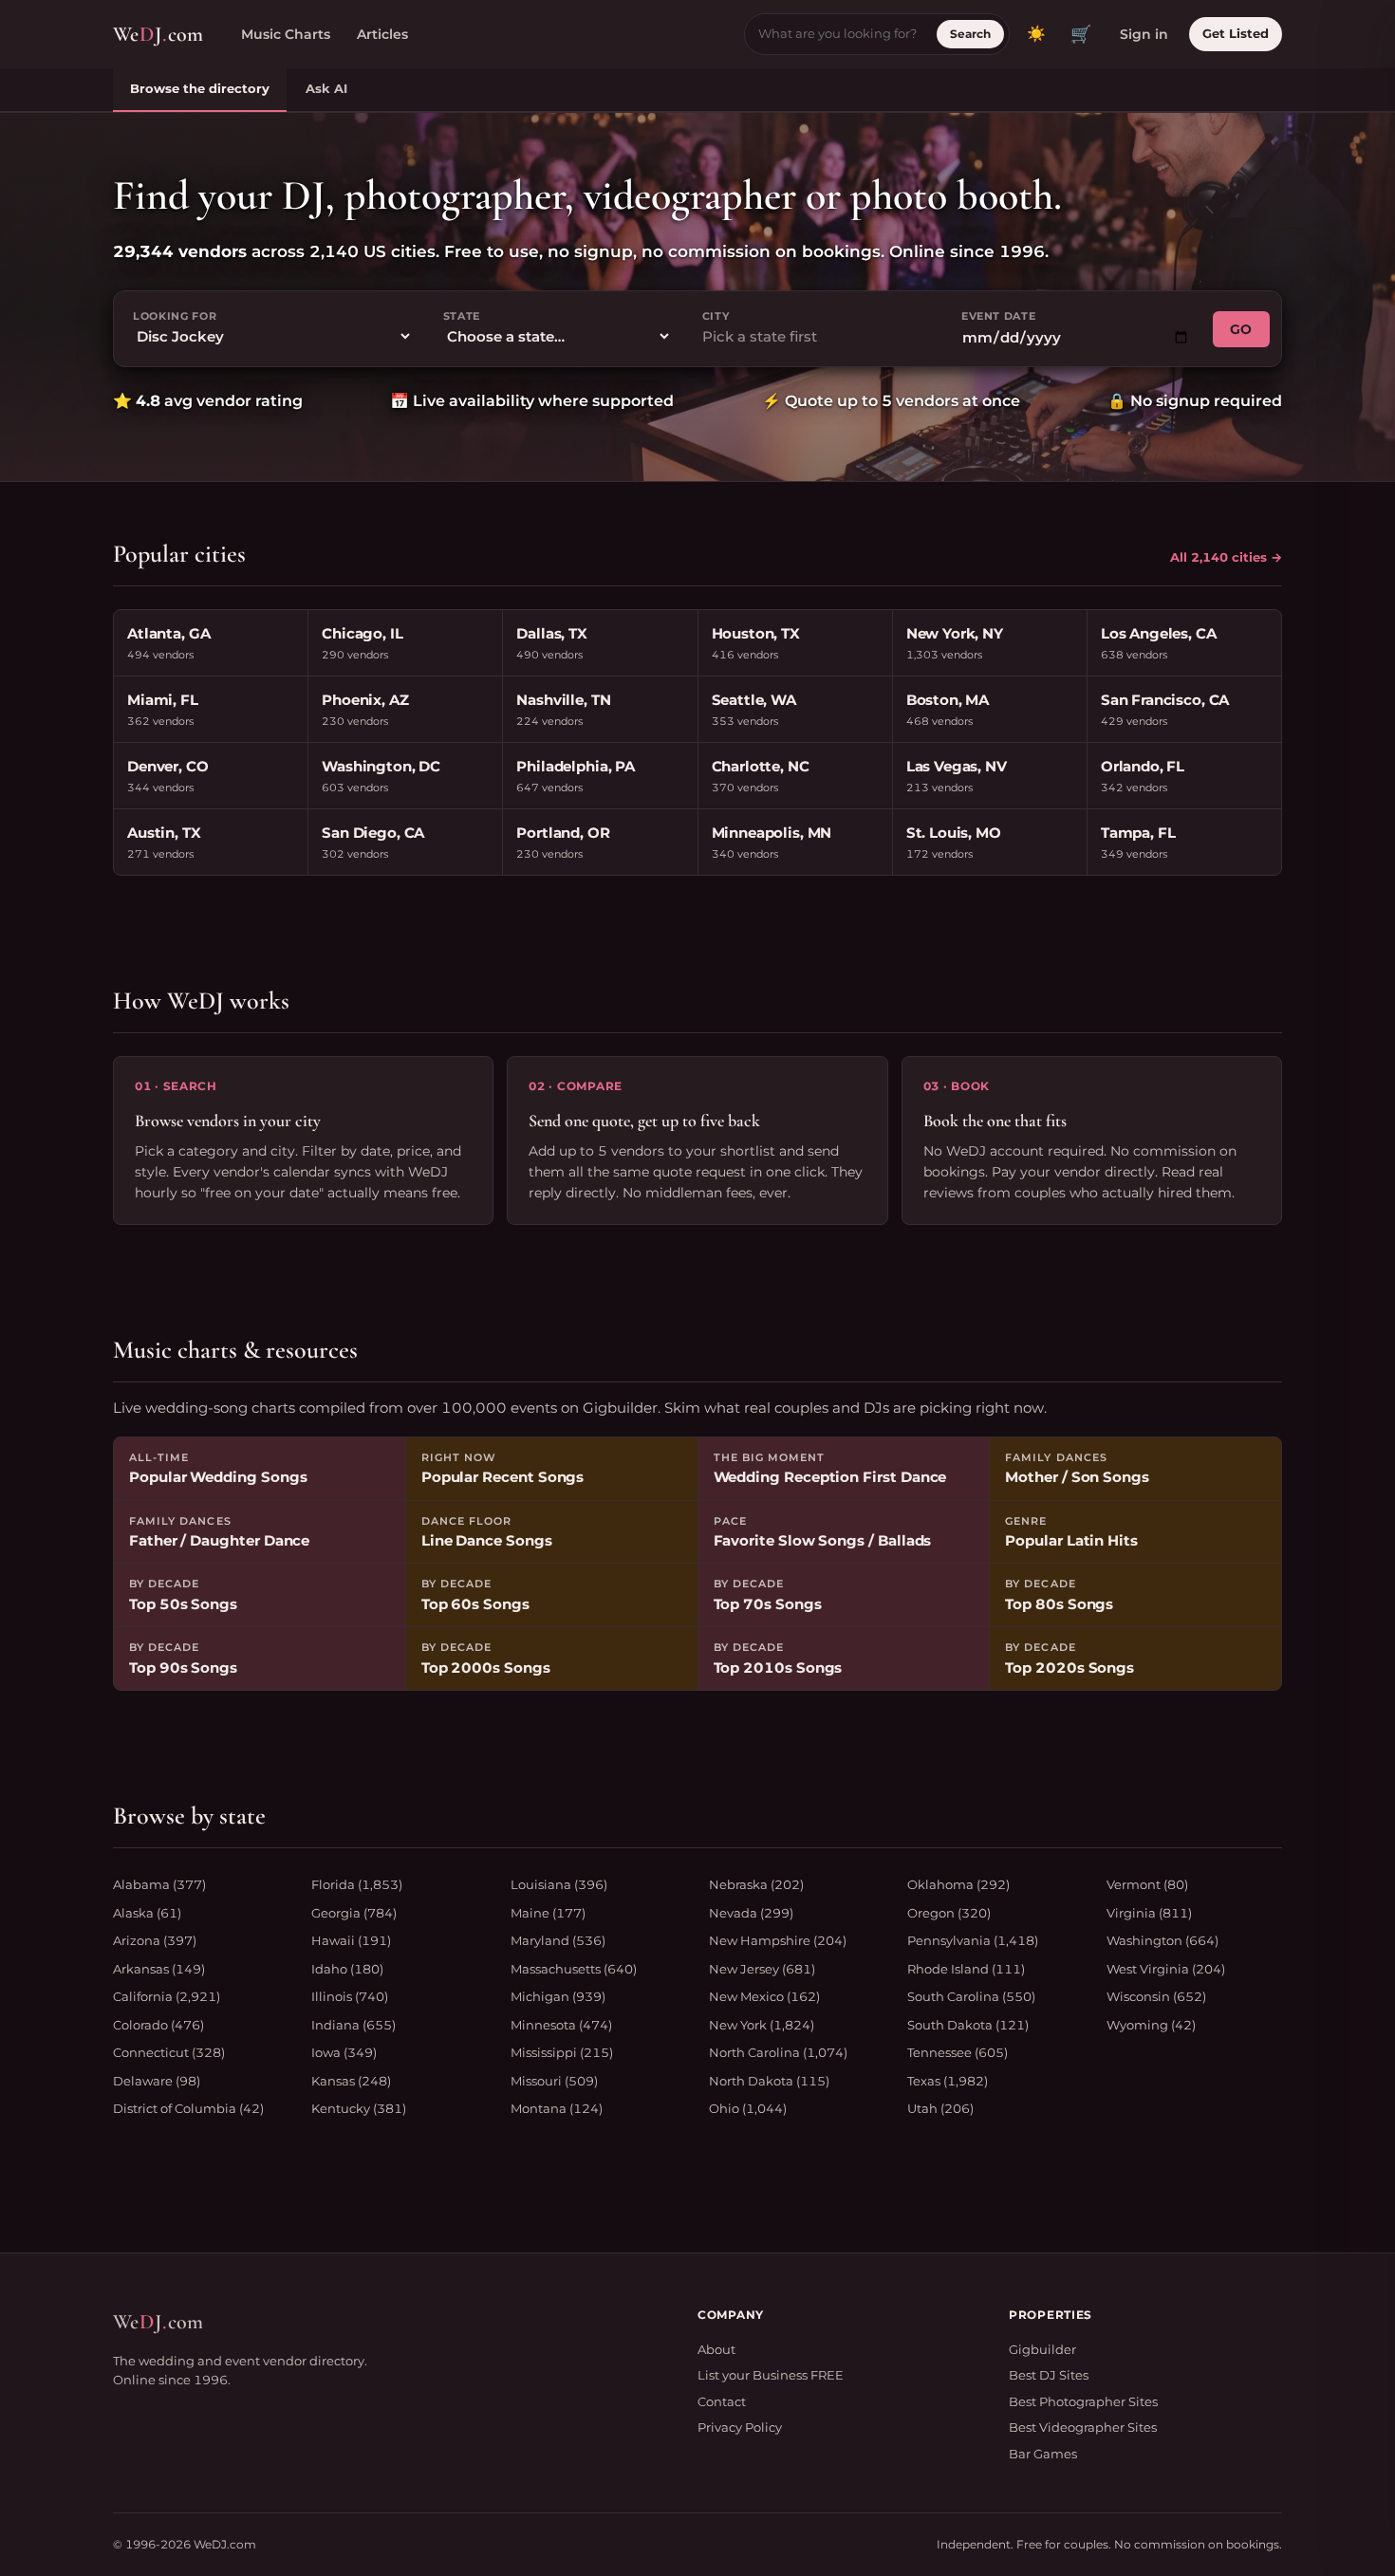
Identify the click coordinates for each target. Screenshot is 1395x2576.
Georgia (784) (354, 1913)
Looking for (175, 316)
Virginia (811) (1149, 1913)
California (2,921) (167, 1996)
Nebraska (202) (756, 1884)
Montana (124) (557, 2108)
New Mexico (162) (764, 1996)
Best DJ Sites (1049, 2375)
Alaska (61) (147, 1913)
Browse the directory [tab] (200, 88)
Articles (382, 34)
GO (1241, 329)
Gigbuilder (1042, 2349)
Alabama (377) (159, 1884)
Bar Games (1043, 2454)
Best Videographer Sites (1083, 2427)
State (462, 316)
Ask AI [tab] (326, 88)
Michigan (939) (558, 1996)
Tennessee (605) (958, 2052)
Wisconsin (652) (1156, 1996)
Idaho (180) (347, 1969)
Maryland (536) (558, 1940)
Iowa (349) (344, 2052)
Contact (722, 2401)
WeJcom (158, 34)
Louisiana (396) (559, 1884)
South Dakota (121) (968, 2025)
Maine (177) (548, 1913)
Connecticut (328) (169, 2052)
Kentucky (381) (359, 2108)
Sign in (1144, 34)
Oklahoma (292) (958, 1884)
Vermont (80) (1147, 1884)
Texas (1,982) (948, 2081)
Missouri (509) (554, 2081)
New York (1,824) (762, 2025)
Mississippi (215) (562, 2052)
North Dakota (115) (769, 2081)
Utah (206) (940, 2108)
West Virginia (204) (1166, 1969)
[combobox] (817, 337)
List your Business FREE (771, 2375)
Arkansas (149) (159, 1969)
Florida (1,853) (357, 1884)
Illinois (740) (350, 1996)
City (716, 316)
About (716, 2349)
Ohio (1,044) (748, 2108)
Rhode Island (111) (966, 1969)
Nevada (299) (751, 1913)
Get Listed (1236, 33)
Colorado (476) (158, 2025)
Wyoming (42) (1151, 2025)
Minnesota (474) (561, 2025)
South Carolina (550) (971, 1996)
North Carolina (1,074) (778, 2052)
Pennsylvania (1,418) (973, 1940)
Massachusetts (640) (574, 1969)
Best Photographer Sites (1083, 2401)
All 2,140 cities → (1226, 557)
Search (970, 34)
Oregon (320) (949, 1913)
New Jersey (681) (762, 1969)
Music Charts (286, 34)
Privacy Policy (740, 2427)
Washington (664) (1162, 1940)
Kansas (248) (351, 2081)
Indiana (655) (353, 2025)
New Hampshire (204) (778, 1940)
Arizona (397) (155, 1940)
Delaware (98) (157, 2081)
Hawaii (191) (351, 1940)
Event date (999, 316)
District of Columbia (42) (188, 2108)
